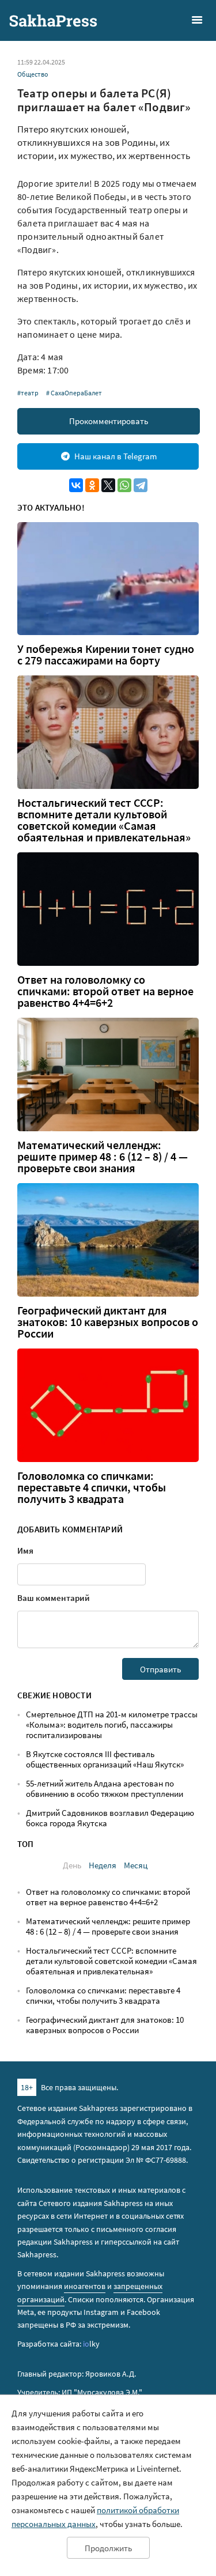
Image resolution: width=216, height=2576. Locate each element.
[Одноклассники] (92, 485)
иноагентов (85, 2286)
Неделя (103, 1865)
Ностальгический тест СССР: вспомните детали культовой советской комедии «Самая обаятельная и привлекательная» (104, 820)
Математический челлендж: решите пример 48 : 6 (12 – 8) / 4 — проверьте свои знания (103, 1157)
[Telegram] (141, 485)
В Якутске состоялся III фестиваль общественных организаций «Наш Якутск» (105, 1759)
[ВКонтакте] (76, 485)
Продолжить (108, 2548)
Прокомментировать (109, 421)
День (72, 1865)
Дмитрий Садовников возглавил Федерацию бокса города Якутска (110, 1818)
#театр (28, 393)
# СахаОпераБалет (74, 393)
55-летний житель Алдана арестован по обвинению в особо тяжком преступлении (105, 1789)
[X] (108, 485)
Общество (33, 74)
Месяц (136, 1865)
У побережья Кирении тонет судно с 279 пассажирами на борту (106, 655)
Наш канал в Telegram (115, 456)
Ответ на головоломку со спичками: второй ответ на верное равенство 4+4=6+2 (105, 991)
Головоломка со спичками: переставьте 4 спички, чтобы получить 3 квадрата (92, 1487)
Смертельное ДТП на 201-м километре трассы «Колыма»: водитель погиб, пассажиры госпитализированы (112, 1725)
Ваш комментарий (54, 1598)
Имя (25, 1550)
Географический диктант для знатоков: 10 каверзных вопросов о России (108, 1322)
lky (91, 2344)
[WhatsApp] (124, 485)
